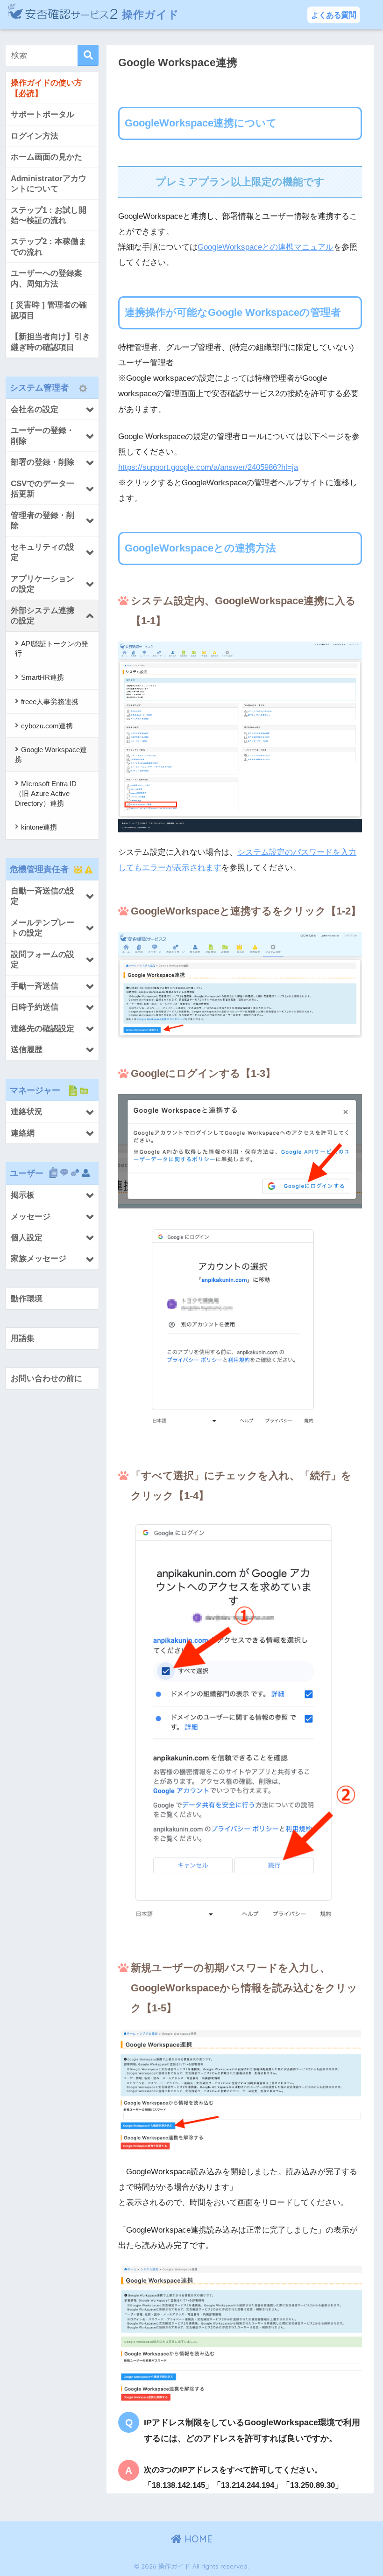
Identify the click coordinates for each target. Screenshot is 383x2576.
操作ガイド (149, 14)
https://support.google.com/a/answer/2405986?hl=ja (208, 467)
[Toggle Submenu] (52, 409)
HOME (197, 2539)
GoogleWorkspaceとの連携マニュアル (266, 247)
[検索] (88, 55)
